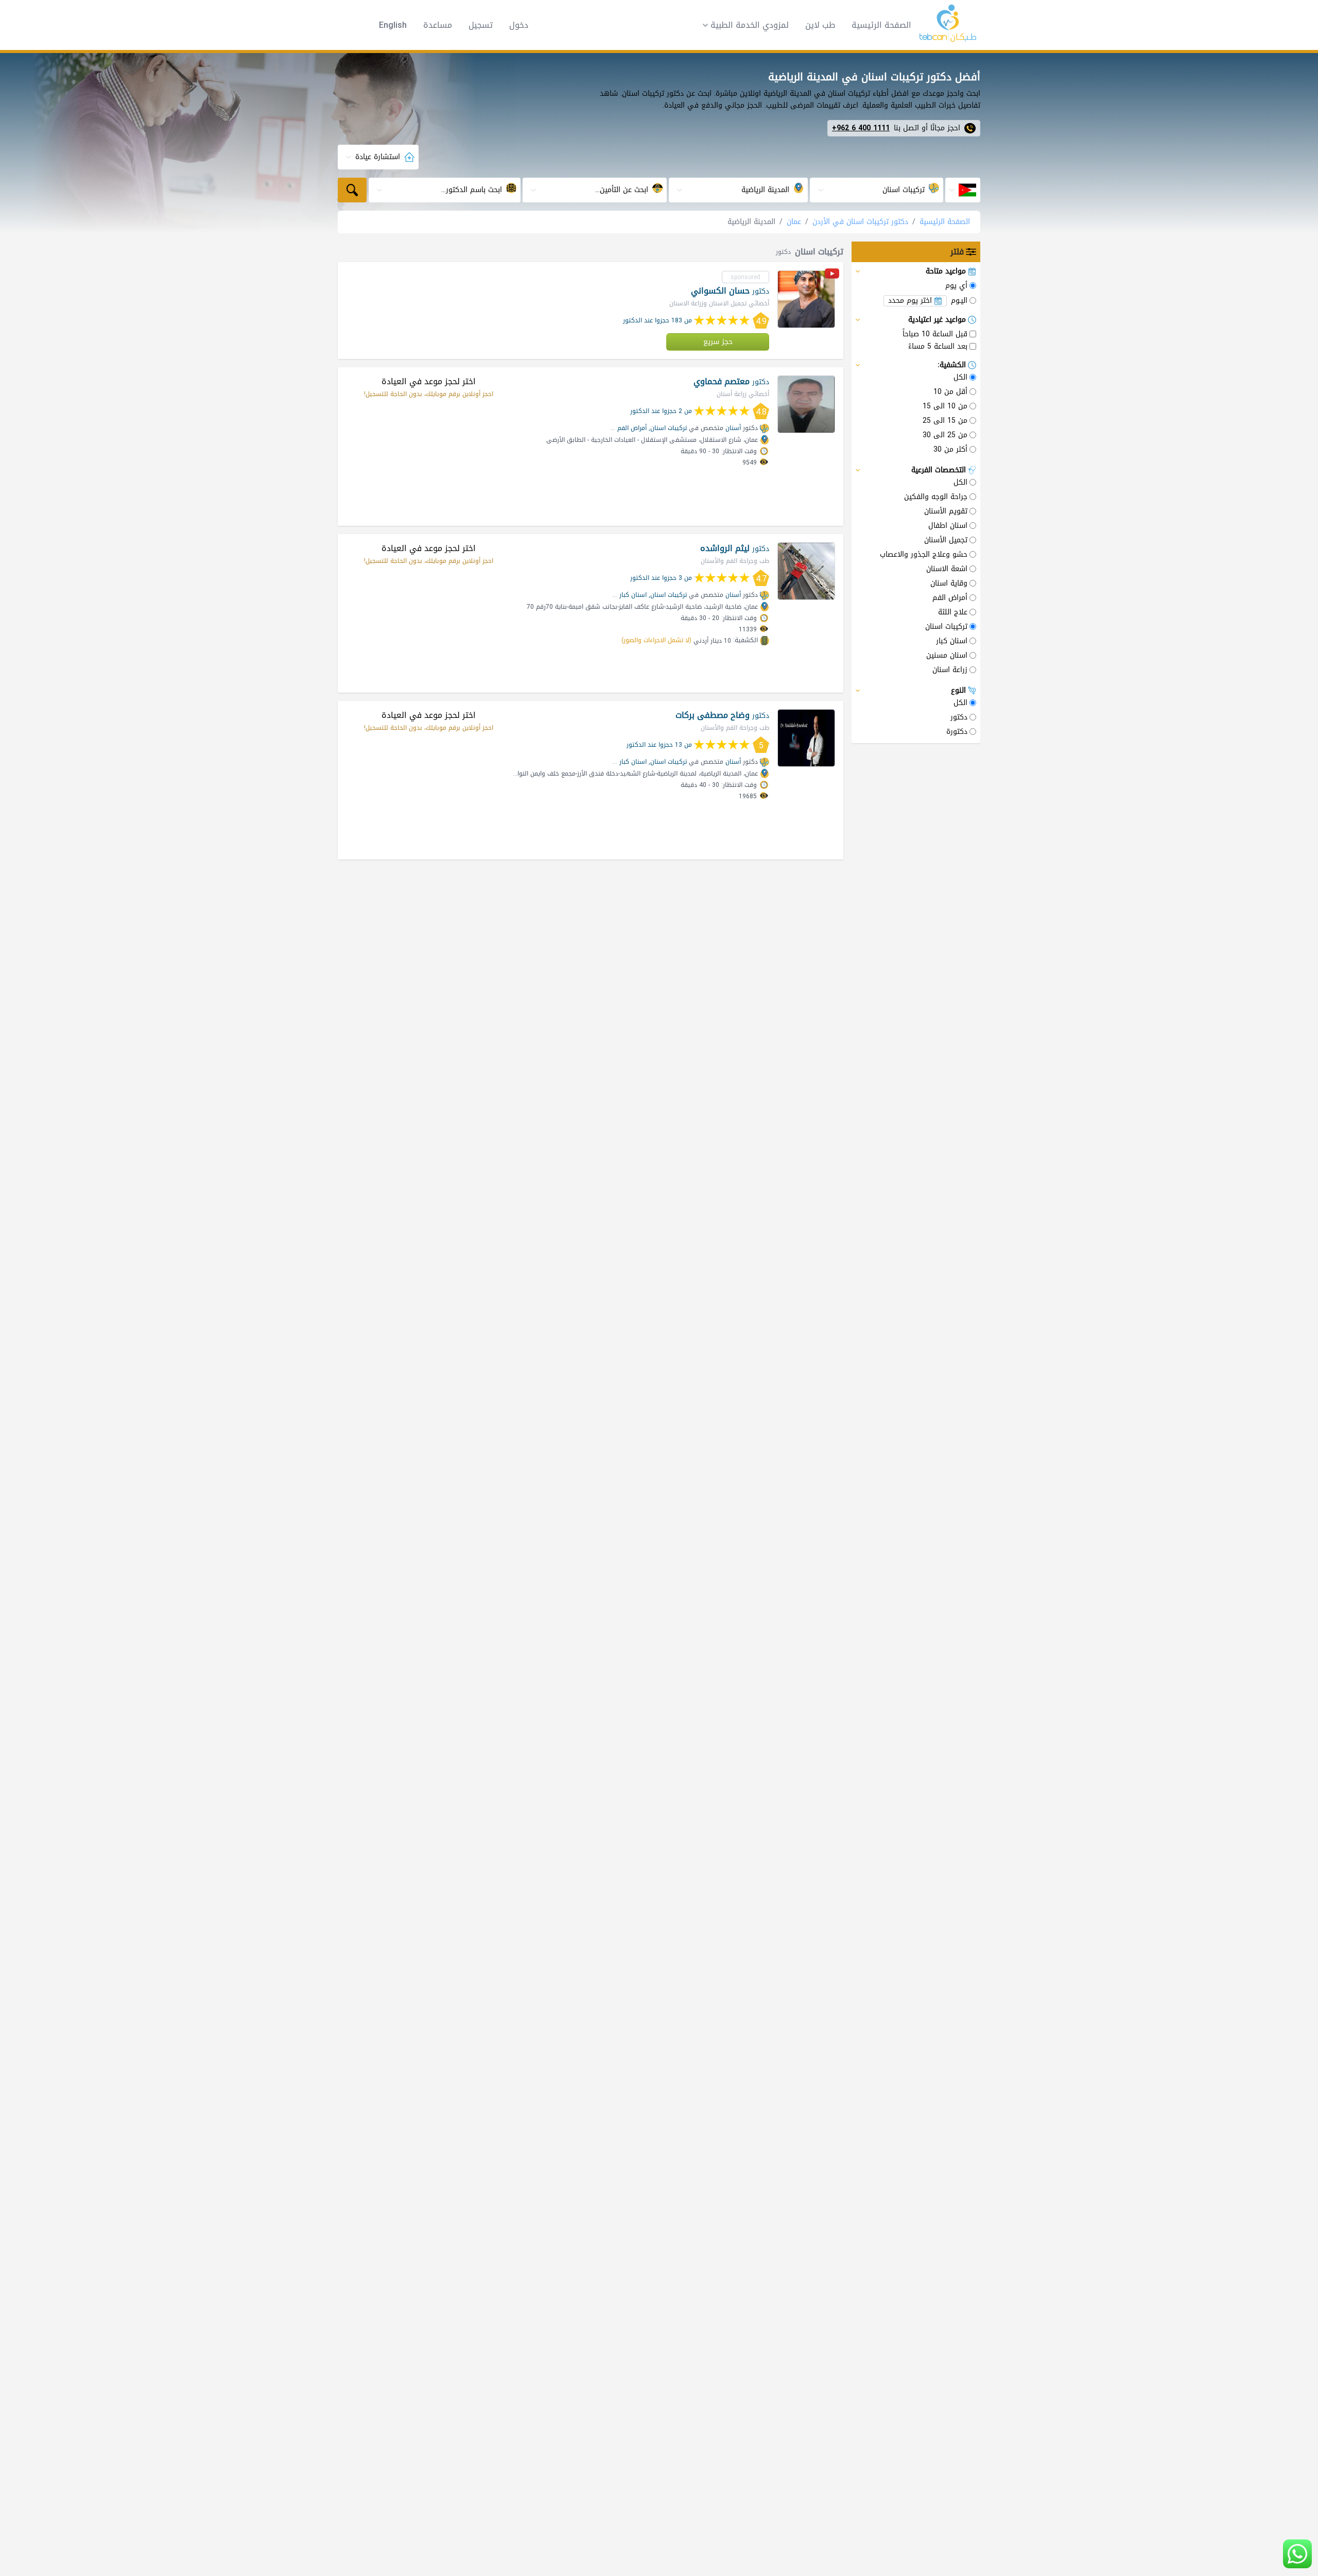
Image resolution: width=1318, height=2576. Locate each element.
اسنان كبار (633, 595)
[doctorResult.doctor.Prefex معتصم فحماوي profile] (806, 404)
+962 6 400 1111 (861, 128)
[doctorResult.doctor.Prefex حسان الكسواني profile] (806, 299)
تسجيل (481, 25)
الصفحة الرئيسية (881, 25)
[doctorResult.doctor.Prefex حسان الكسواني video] (832, 275)
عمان (794, 222)
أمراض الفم (632, 428)
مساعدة (438, 25)
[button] (742, 25)
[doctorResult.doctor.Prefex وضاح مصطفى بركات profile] (806, 738)
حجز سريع (718, 342)
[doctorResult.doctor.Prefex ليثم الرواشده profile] (806, 571)
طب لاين (820, 25)
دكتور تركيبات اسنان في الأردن (860, 222)
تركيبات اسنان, (668, 428)
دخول (519, 25)
